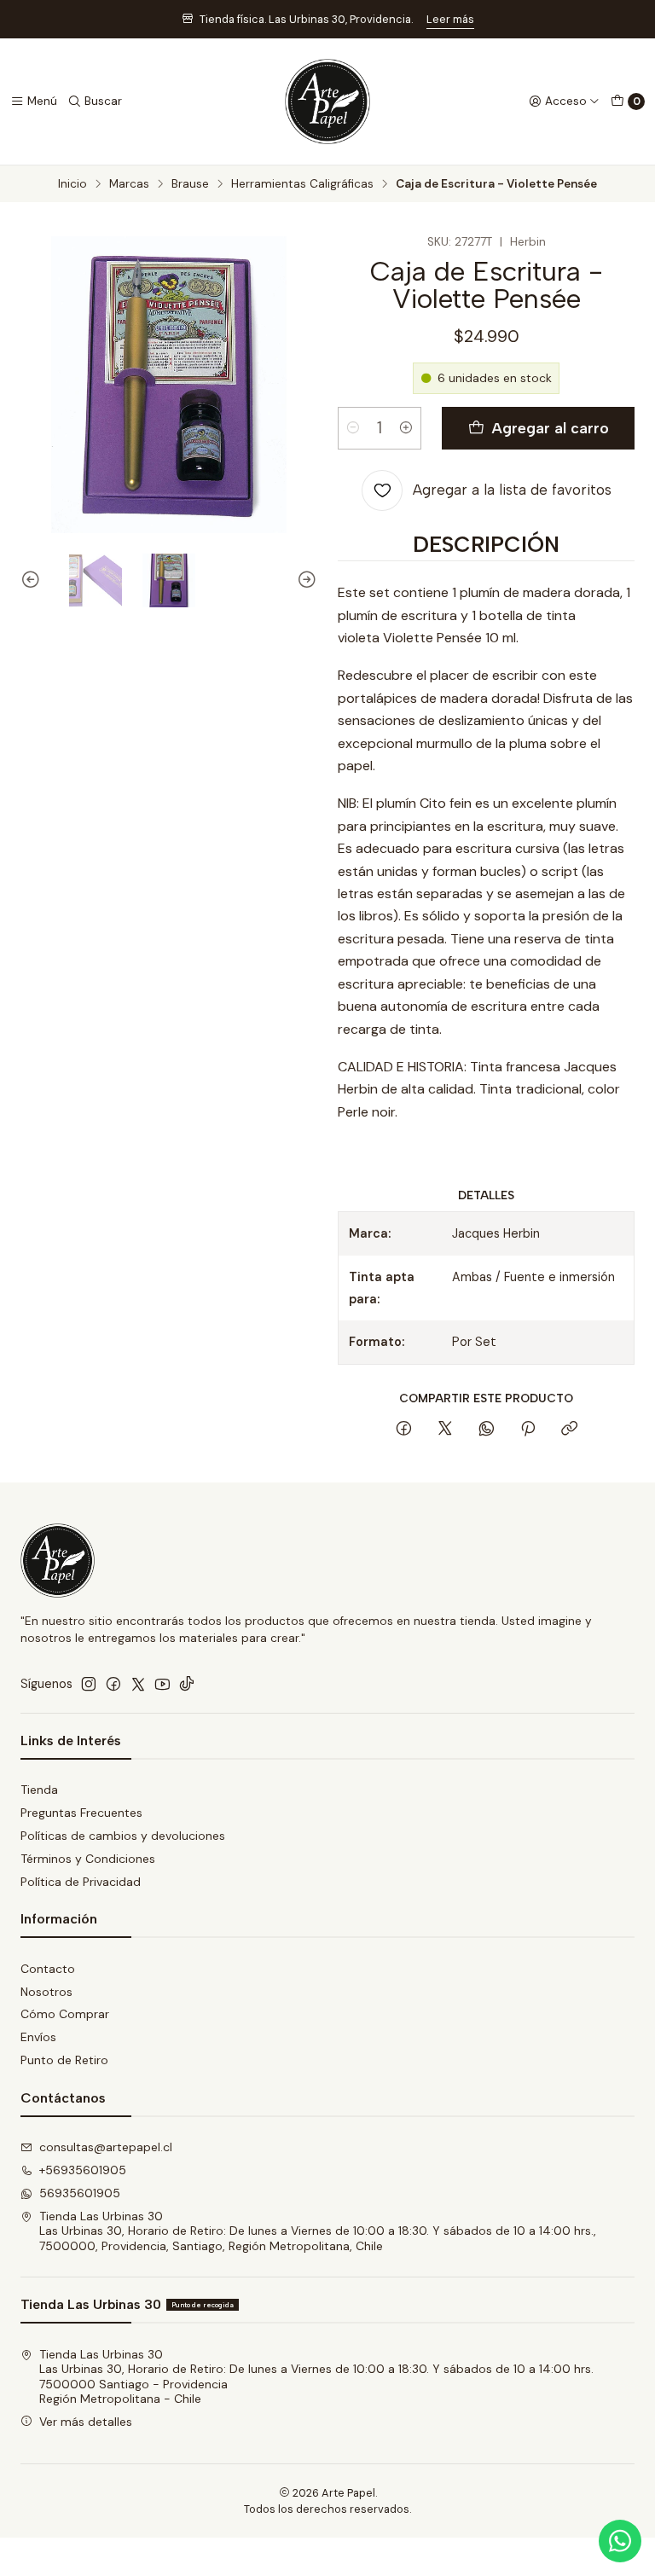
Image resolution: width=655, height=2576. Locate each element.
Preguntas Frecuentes (81, 1813)
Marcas (129, 184)
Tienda (39, 1790)
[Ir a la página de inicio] (327, 102)
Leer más (450, 19)
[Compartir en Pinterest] (528, 1430)
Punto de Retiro (64, 2060)
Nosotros (46, 1992)
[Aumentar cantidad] (406, 428)
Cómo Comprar (65, 2014)
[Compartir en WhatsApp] (487, 1430)
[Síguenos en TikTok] (187, 1684)
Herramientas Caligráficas (302, 184)
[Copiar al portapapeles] (569, 1430)
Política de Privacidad (81, 1882)
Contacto (48, 1969)
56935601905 (80, 2193)
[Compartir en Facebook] (404, 1430)
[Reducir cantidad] (353, 428)
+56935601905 (83, 2170)
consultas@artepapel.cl (106, 2147)
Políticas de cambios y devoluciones (123, 1836)
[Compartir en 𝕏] (445, 1430)
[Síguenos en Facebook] (113, 1684)
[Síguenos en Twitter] (138, 1684)
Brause (190, 184)
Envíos (38, 2037)
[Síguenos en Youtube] (162, 1684)
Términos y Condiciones (88, 1859)
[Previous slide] (33, 580)
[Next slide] (304, 580)
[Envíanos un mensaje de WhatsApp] (620, 2541)
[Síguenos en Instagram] (89, 1684)
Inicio (72, 184)
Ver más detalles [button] (86, 2422)
